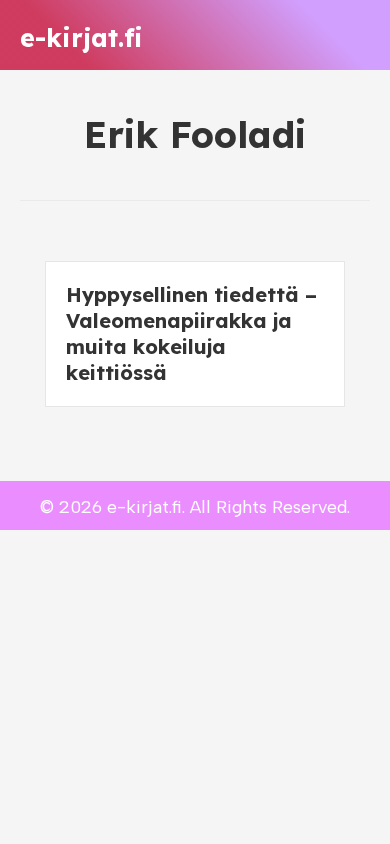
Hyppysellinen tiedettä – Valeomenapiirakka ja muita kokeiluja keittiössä (191, 333)
